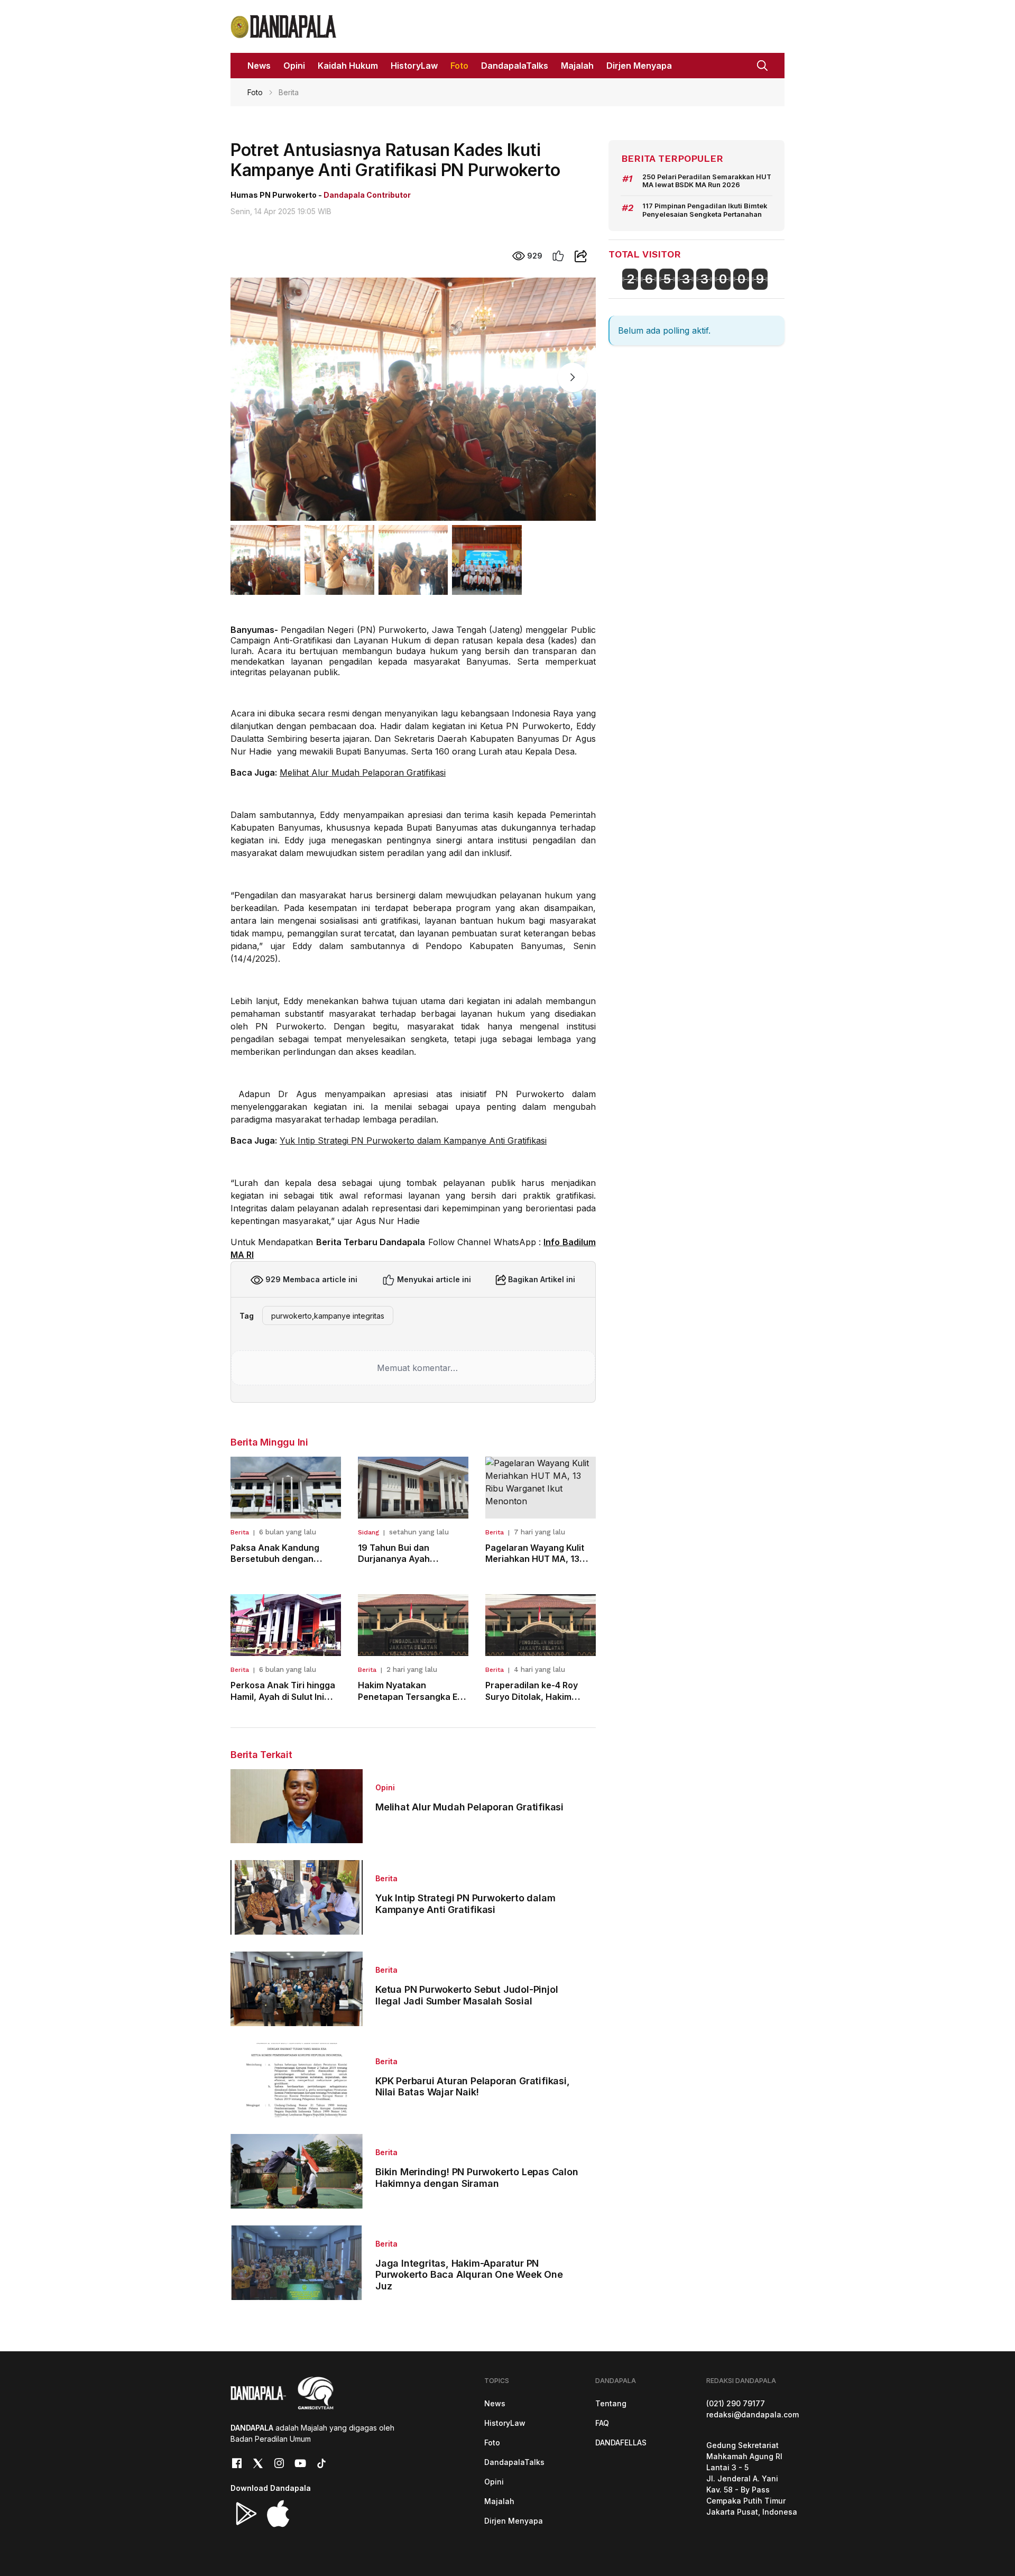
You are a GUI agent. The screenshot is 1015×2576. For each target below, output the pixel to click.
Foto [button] (459, 66)
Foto (255, 92)
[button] (762, 65)
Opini (385, 1787)
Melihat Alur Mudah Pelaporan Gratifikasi (363, 772)
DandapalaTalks (514, 2462)
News (495, 2403)
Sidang (368, 1532)
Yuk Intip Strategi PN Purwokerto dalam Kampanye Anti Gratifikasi (413, 1140)
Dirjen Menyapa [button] (639, 66)
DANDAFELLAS (621, 2442)
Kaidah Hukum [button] (348, 66)
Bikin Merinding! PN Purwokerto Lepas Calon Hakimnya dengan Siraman (477, 2178)
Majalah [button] (577, 66)
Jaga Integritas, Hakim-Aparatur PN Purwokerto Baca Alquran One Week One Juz (469, 2275)
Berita (240, 1532)
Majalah (499, 2501)
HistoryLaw (505, 2423)
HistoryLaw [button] (414, 66)
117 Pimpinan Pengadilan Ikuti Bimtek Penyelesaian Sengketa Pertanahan (705, 210)
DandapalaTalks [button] (515, 66)
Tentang (611, 2403)
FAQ (602, 2423)
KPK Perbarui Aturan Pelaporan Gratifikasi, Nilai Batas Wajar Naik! (473, 2087)
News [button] (259, 66)
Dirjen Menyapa (514, 2521)
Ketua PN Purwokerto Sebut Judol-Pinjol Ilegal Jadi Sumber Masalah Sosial (467, 1995)
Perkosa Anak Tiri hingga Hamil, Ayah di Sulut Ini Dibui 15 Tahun (283, 1696)
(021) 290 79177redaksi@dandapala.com (753, 2409)
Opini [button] (294, 66)
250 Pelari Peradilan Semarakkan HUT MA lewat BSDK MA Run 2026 (707, 181)
